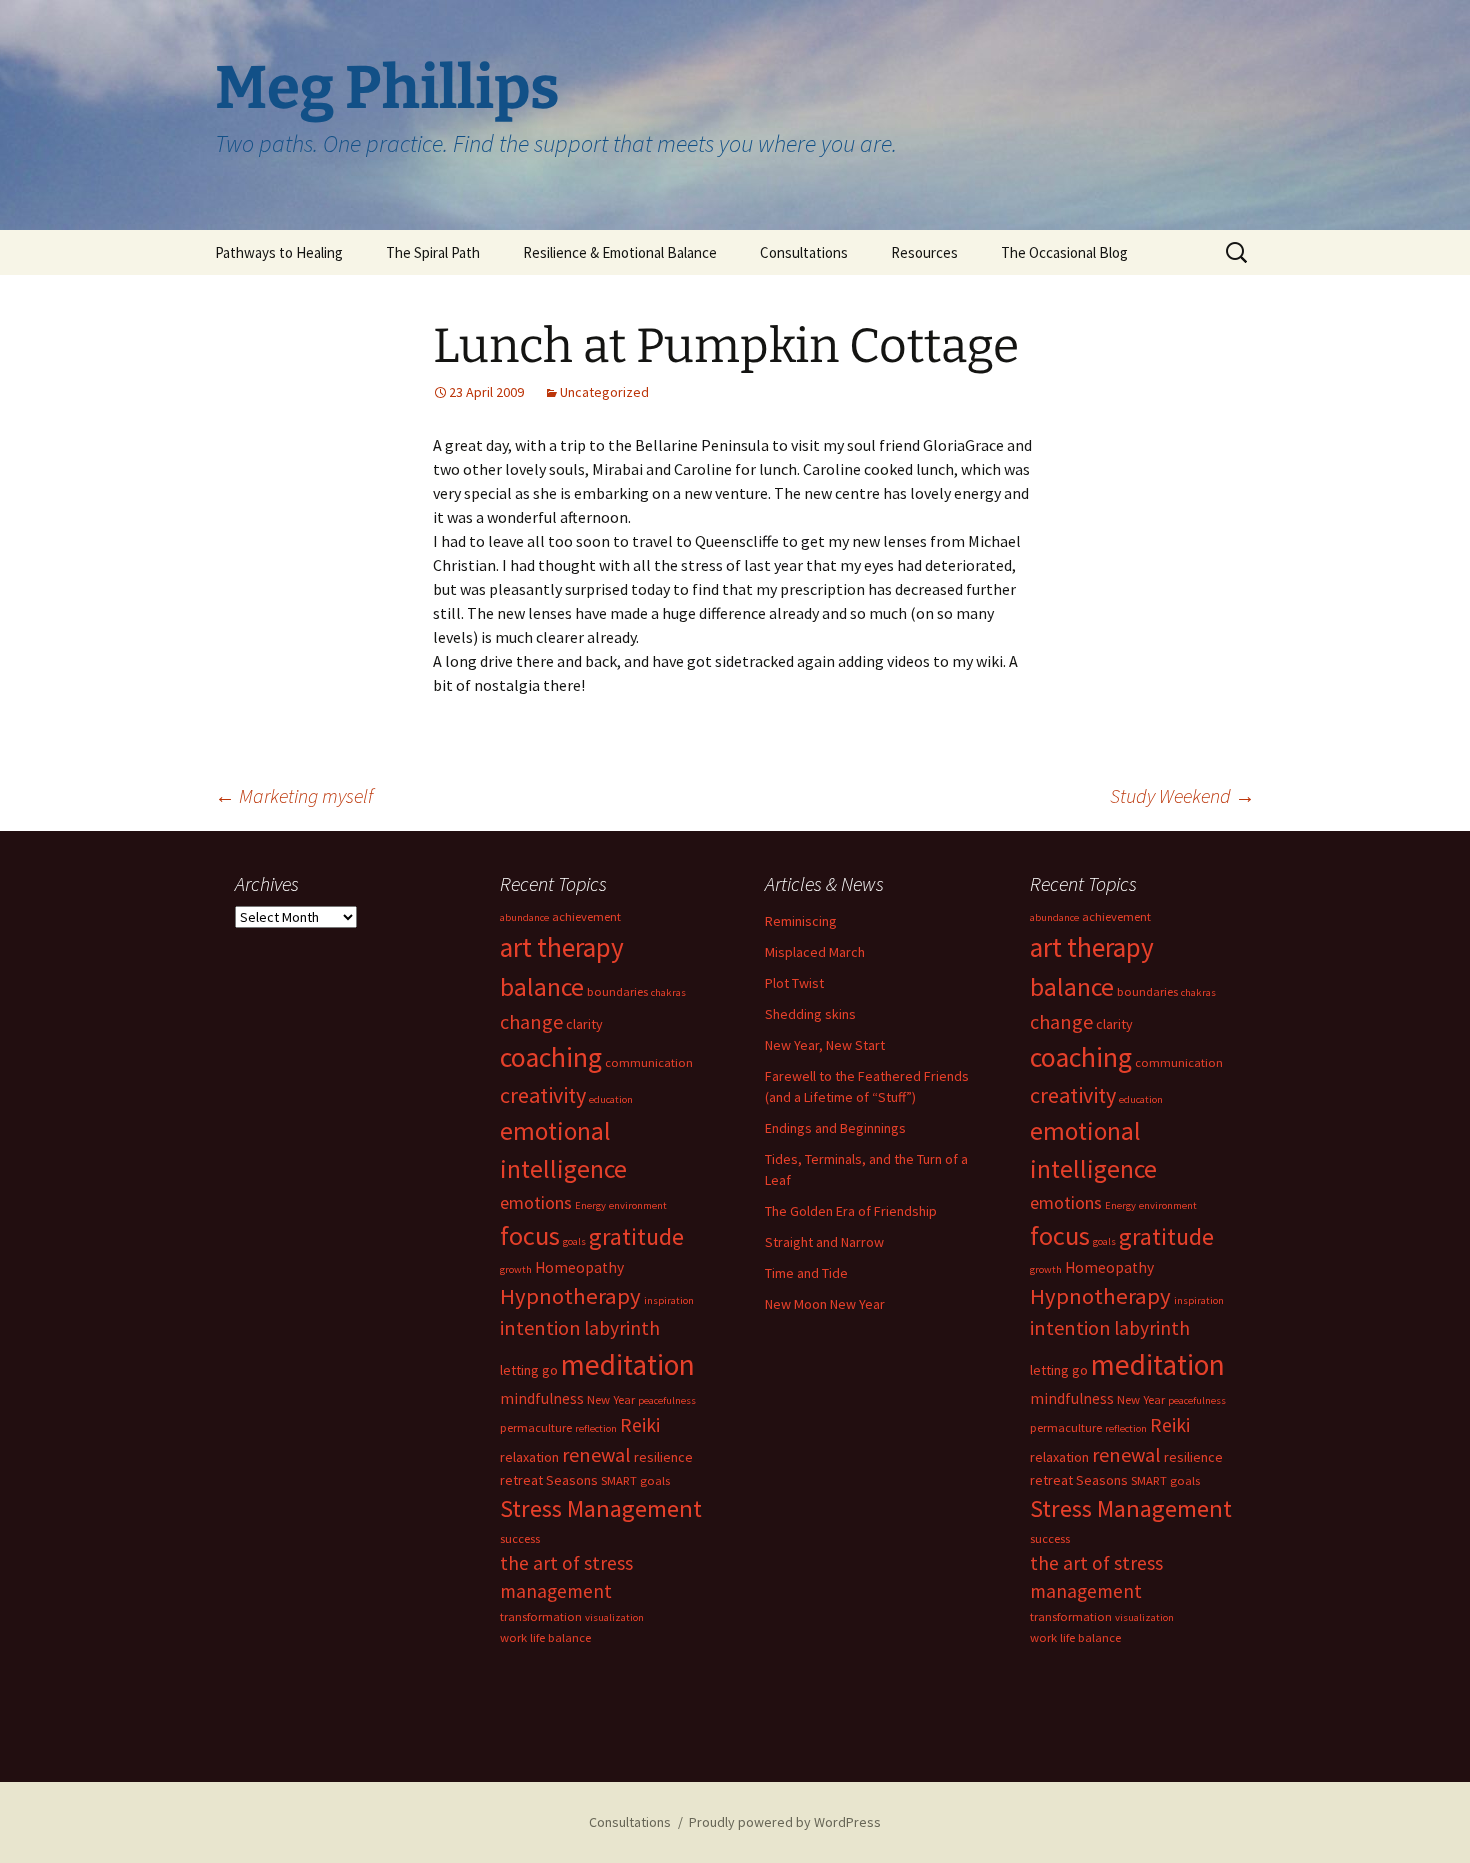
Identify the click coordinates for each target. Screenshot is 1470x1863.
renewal (596, 1454)
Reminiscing (801, 921)
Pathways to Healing (279, 252)
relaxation (529, 1457)
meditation (628, 1364)
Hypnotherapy (570, 1296)
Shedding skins (810, 1014)
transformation (541, 1616)
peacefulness (667, 1400)
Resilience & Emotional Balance (620, 252)
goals (574, 1241)
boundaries (617, 991)
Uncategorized (604, 392)
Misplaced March (815, 952)
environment (638, 1205)
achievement (586, 916)
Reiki (640, 1425)
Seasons (572, 1480)
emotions (536, 1202)
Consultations (804, 252)
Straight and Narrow (824, 1242)
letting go (529, 1370)
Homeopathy (579, 1267)
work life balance (545, 1637)
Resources (924, 252)
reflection (596, 1428)
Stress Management (601, 1508)
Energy (590, 1205)
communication (649, 1062)
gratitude (636, 1236)
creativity (543, 1095)
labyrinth (622, 1328)
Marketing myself (294, 795)
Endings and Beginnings (835, 1128)
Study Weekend (1182, 795)
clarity (584, 1024)
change (531, 1021)
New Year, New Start (825, 1045)
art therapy (562, 947)
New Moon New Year (825, 1304)
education (611, 1099)
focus (530, 1235)
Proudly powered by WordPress (785, 1822)
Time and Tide (806, 1273)
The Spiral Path (433, 252)
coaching (551, 1057)
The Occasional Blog (1064, 252)
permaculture (536, 1427)
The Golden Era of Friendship (851, 1211)
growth (516, 1269)
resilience (663, 1457)
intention (540, 1327)
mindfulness (542, 1398)
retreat (521, 1480)
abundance (524, 917)
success (520, 1538)
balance (542, 987)
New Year (611, 1399)
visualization (614, 1617)
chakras (668, 992)
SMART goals (635, 1480)
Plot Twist (794, 983)
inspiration (669, 1300)
